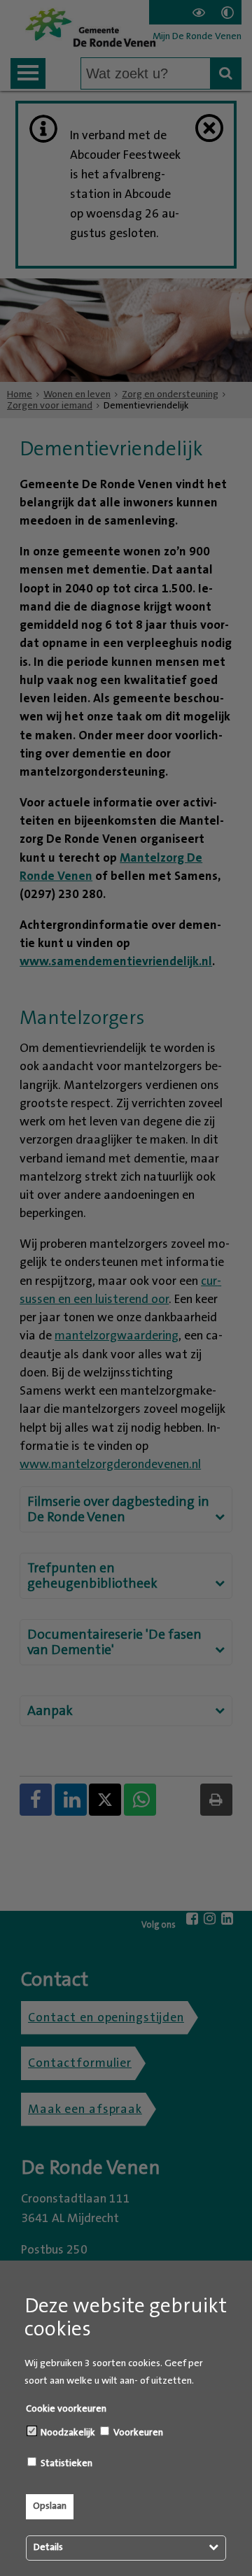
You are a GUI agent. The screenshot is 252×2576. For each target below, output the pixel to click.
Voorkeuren (137, 2433)
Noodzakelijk (67, 2433)
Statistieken (65, 2463)
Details (48, 2547)
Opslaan (50, 2506)
